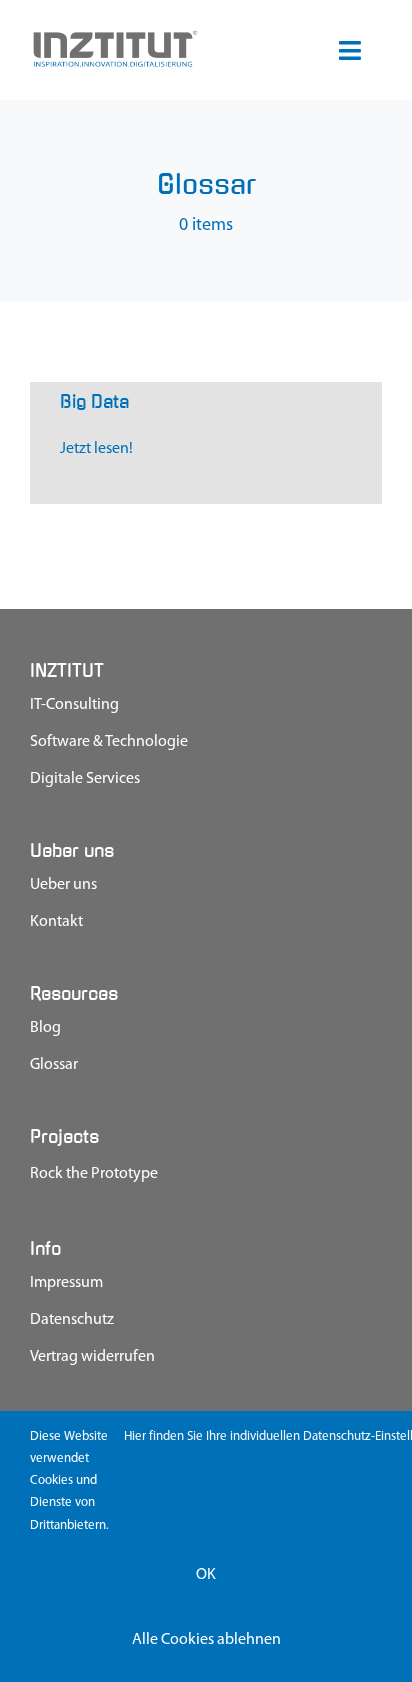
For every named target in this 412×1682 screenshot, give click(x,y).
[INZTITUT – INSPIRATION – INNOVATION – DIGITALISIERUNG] (114, 37)
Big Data (94, 401)
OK (206, 1575)
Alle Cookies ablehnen (206, 1640)
